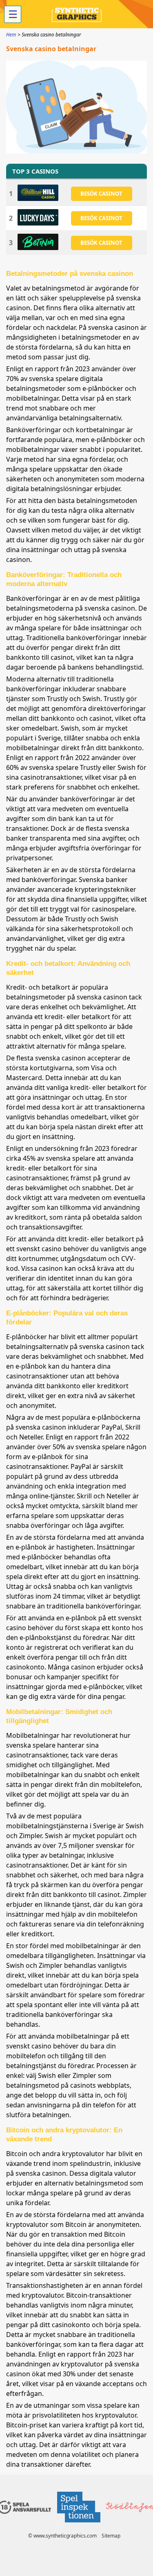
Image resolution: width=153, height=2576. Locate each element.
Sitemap (111, 2536)
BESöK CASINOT (101, 194)
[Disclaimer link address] (78, 2525)
